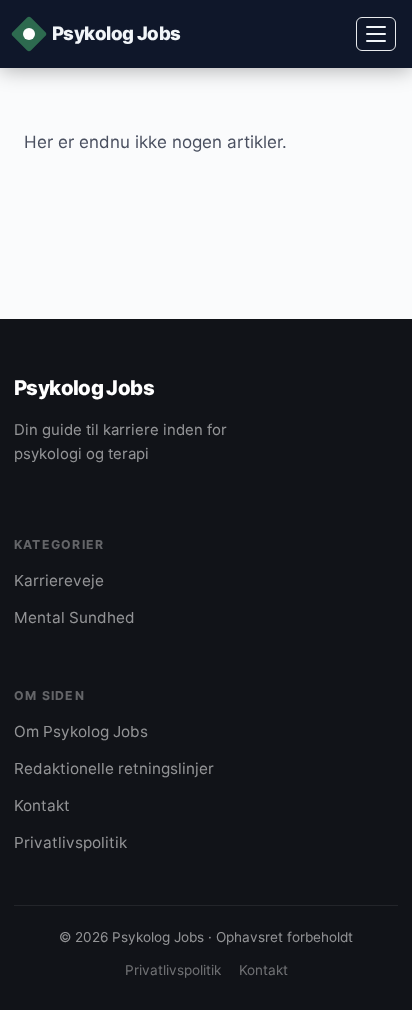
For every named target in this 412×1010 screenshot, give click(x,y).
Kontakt (42, 805)
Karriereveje (59, 580)
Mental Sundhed (74, 617)
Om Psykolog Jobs (81, 731)
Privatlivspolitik (70, 842)
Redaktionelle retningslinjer (114, 768)
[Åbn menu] (376, 34)
